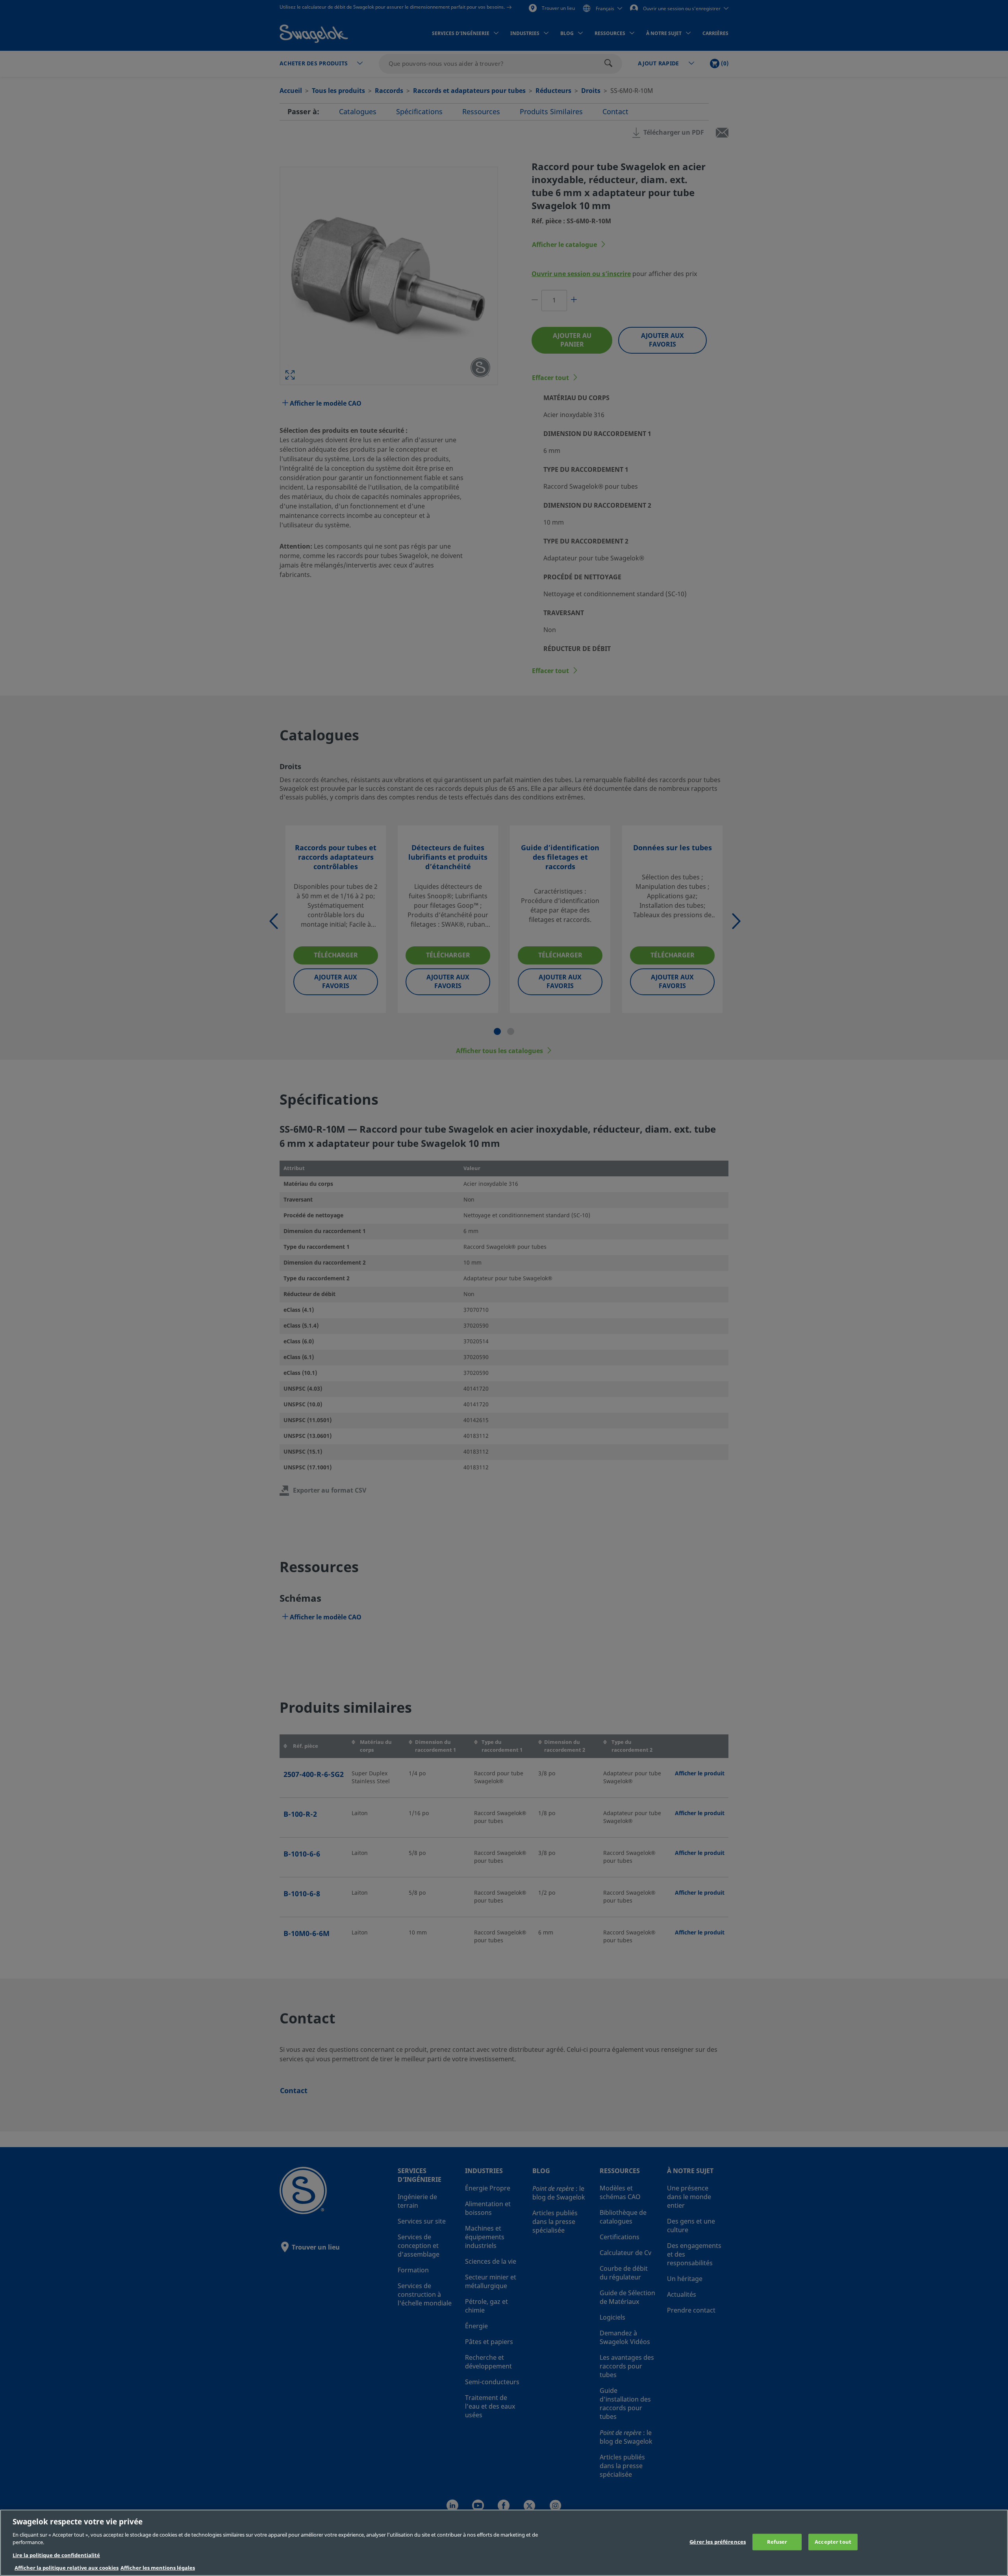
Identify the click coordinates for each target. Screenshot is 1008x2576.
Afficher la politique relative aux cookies (67, 2568)
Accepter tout (833, 2542)
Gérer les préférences (718, 2542)
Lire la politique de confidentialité (56, 2555)
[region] (504, 2543)
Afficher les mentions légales (158, 2568)
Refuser (777, 2542)
